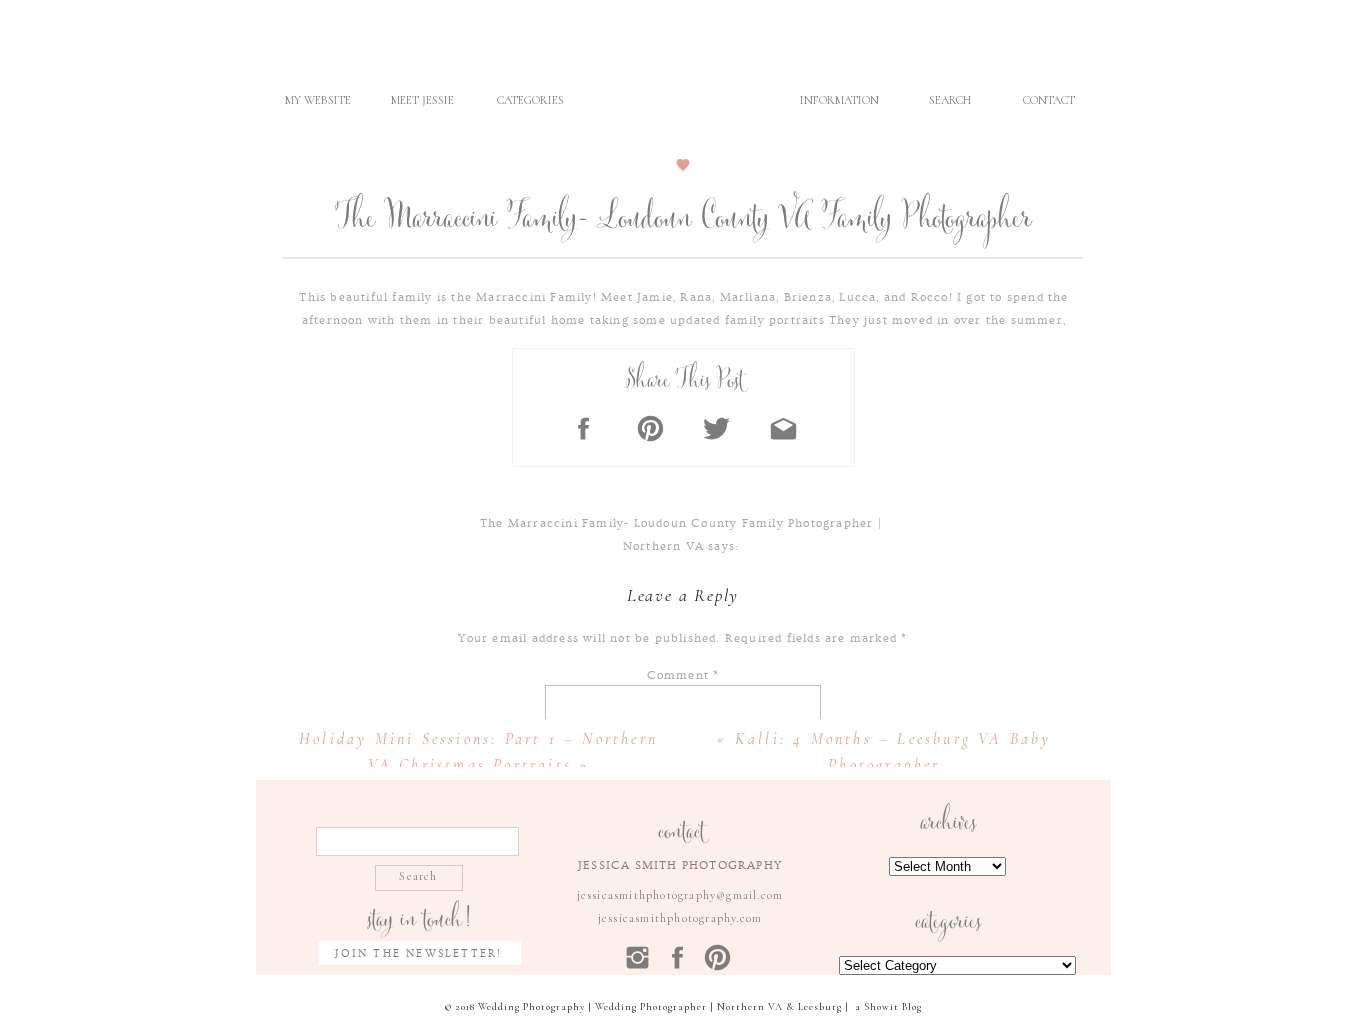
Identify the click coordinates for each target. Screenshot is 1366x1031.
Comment (683, 675)
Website (682, 1019)
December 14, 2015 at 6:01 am (681, 569)
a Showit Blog (888, 1007)
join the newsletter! (419, 953)
